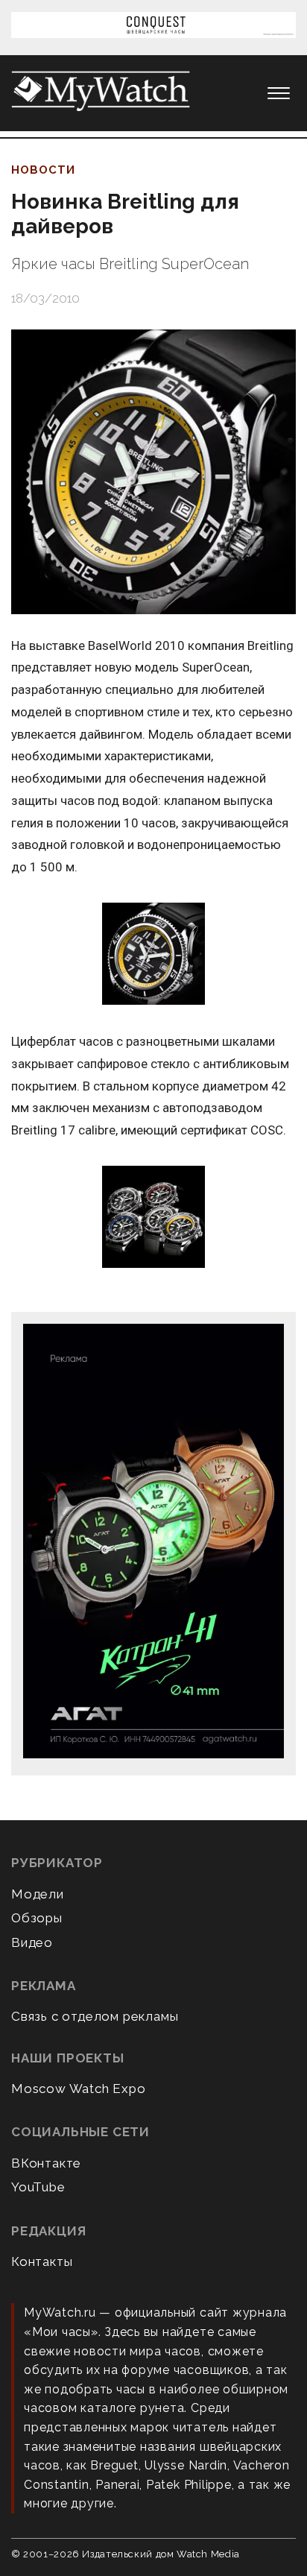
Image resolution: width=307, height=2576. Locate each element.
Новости (43, 170)
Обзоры (37, 1918)
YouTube (38, 2187)
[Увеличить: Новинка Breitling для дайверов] (153, 472)
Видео (32, 1942)
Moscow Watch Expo (79, 2089)
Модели (38, 1894)
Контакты (42, 2261)
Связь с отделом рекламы (95, 2016)
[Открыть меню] (279, 93)
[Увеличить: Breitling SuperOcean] (153, 955)
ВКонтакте (46, 2163)
